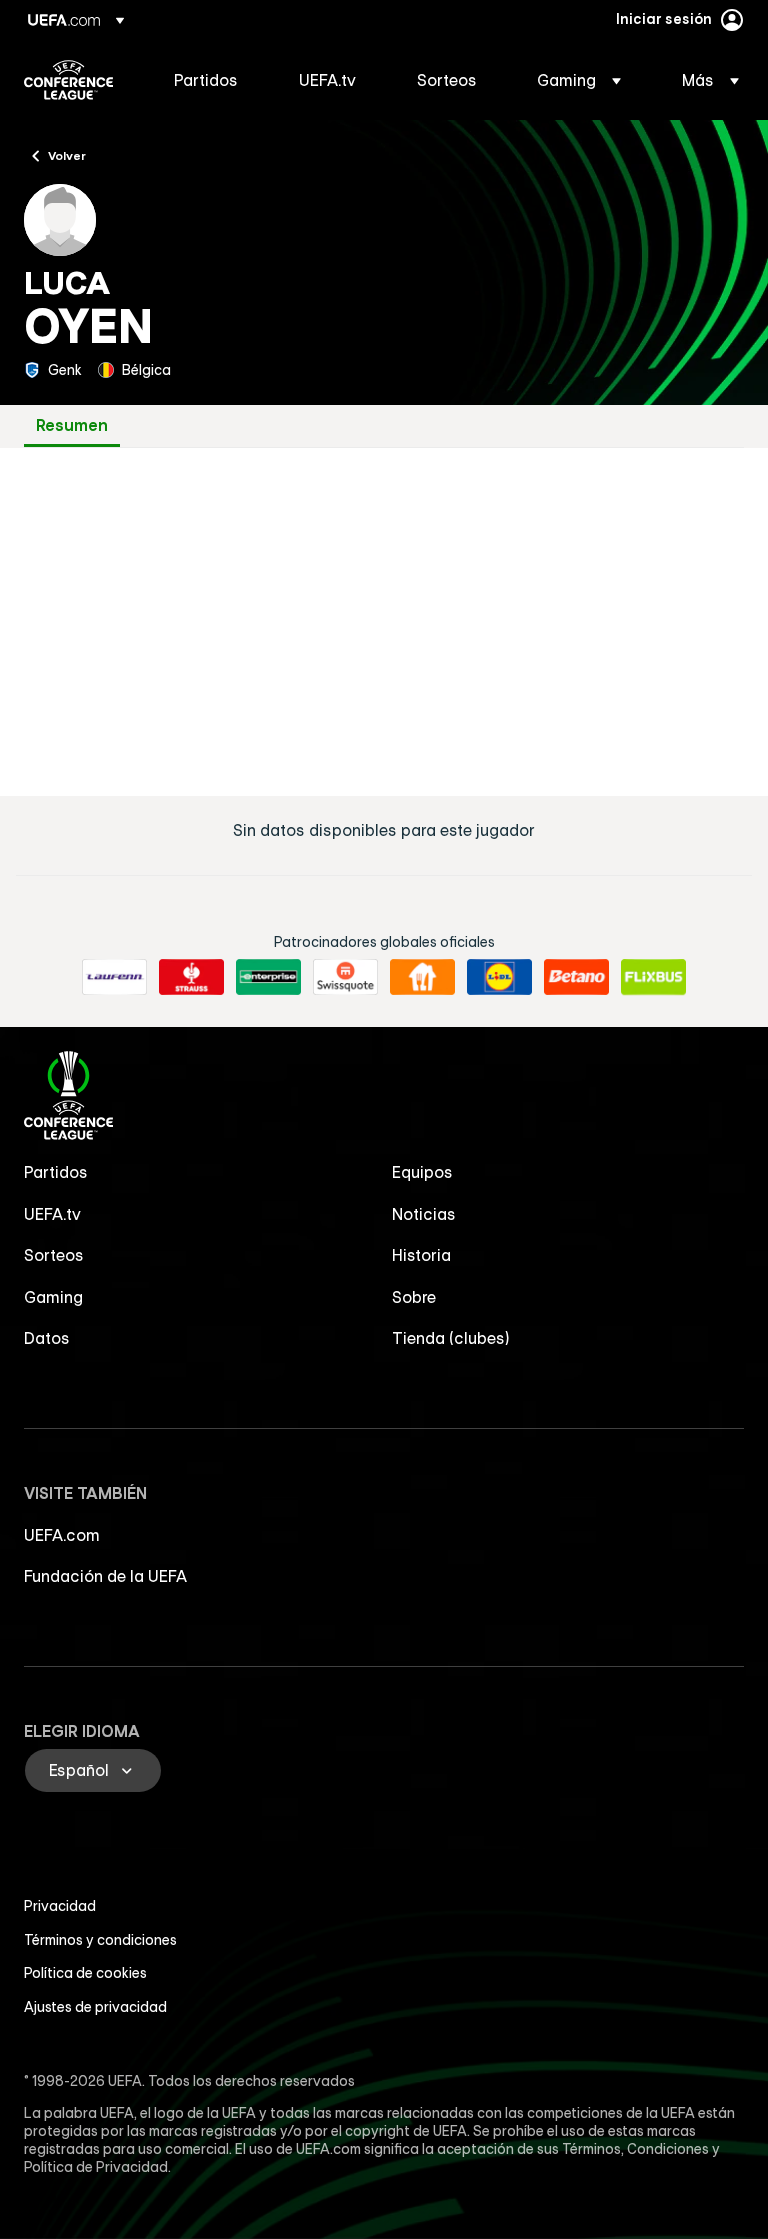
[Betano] (576, 977)
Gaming (53, 1297)
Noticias (424, 1214)
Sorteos (54, 1255)
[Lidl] (499, 977)
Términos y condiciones (100, 1940)
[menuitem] (211, 80)
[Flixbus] (653, 977)
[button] (579, 80)
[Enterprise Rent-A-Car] (268, 977)
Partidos (56, 1172)
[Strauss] (191, 977)
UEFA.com (62, 1535)
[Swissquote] (345, 977)
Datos (47, 1338)
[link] (206, 80)
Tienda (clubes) (451, 1338)
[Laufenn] (114, 977)
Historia (421, 1255)
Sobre (414, 1297)
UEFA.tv (52, 1214)
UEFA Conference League (68, 80)
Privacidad (60, 1906)
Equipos (422, 1172)
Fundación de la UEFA (105, 1576)
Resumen (72, 425)
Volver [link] (67, 155)
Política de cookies (85, 1973)
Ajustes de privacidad (95, 2007)
